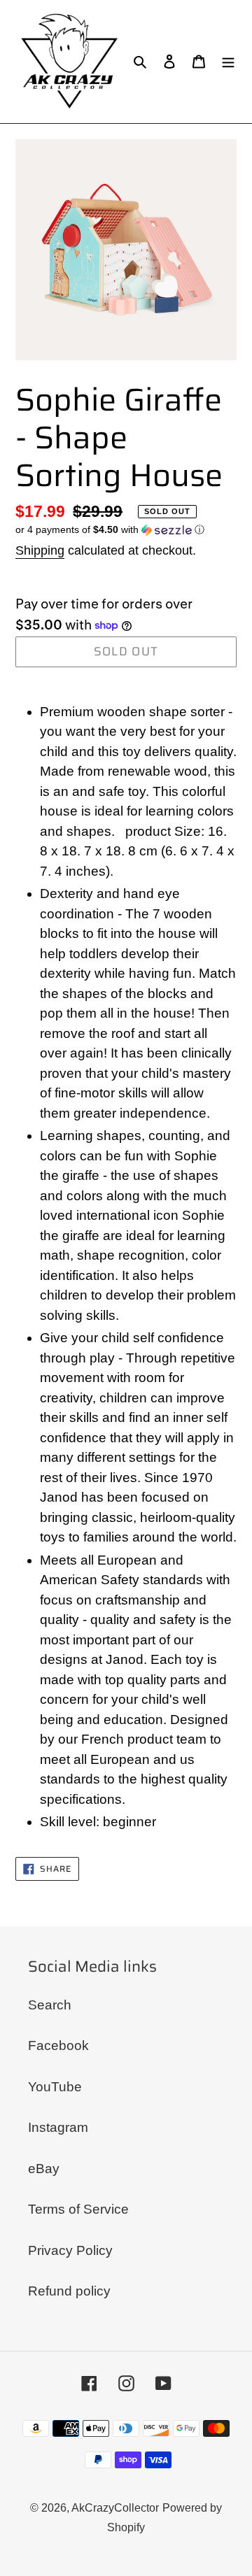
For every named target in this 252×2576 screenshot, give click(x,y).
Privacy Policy (70, 2250)
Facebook (58, 2045)
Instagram (58, 2127)
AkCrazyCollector (115, 2508)
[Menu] (228, 62)
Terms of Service (78, 2209)
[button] (110, 530)
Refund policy (69, 2291)
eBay (44, 2169)
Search (50, 2005)
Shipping (40, 550)
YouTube (55, 2087)
